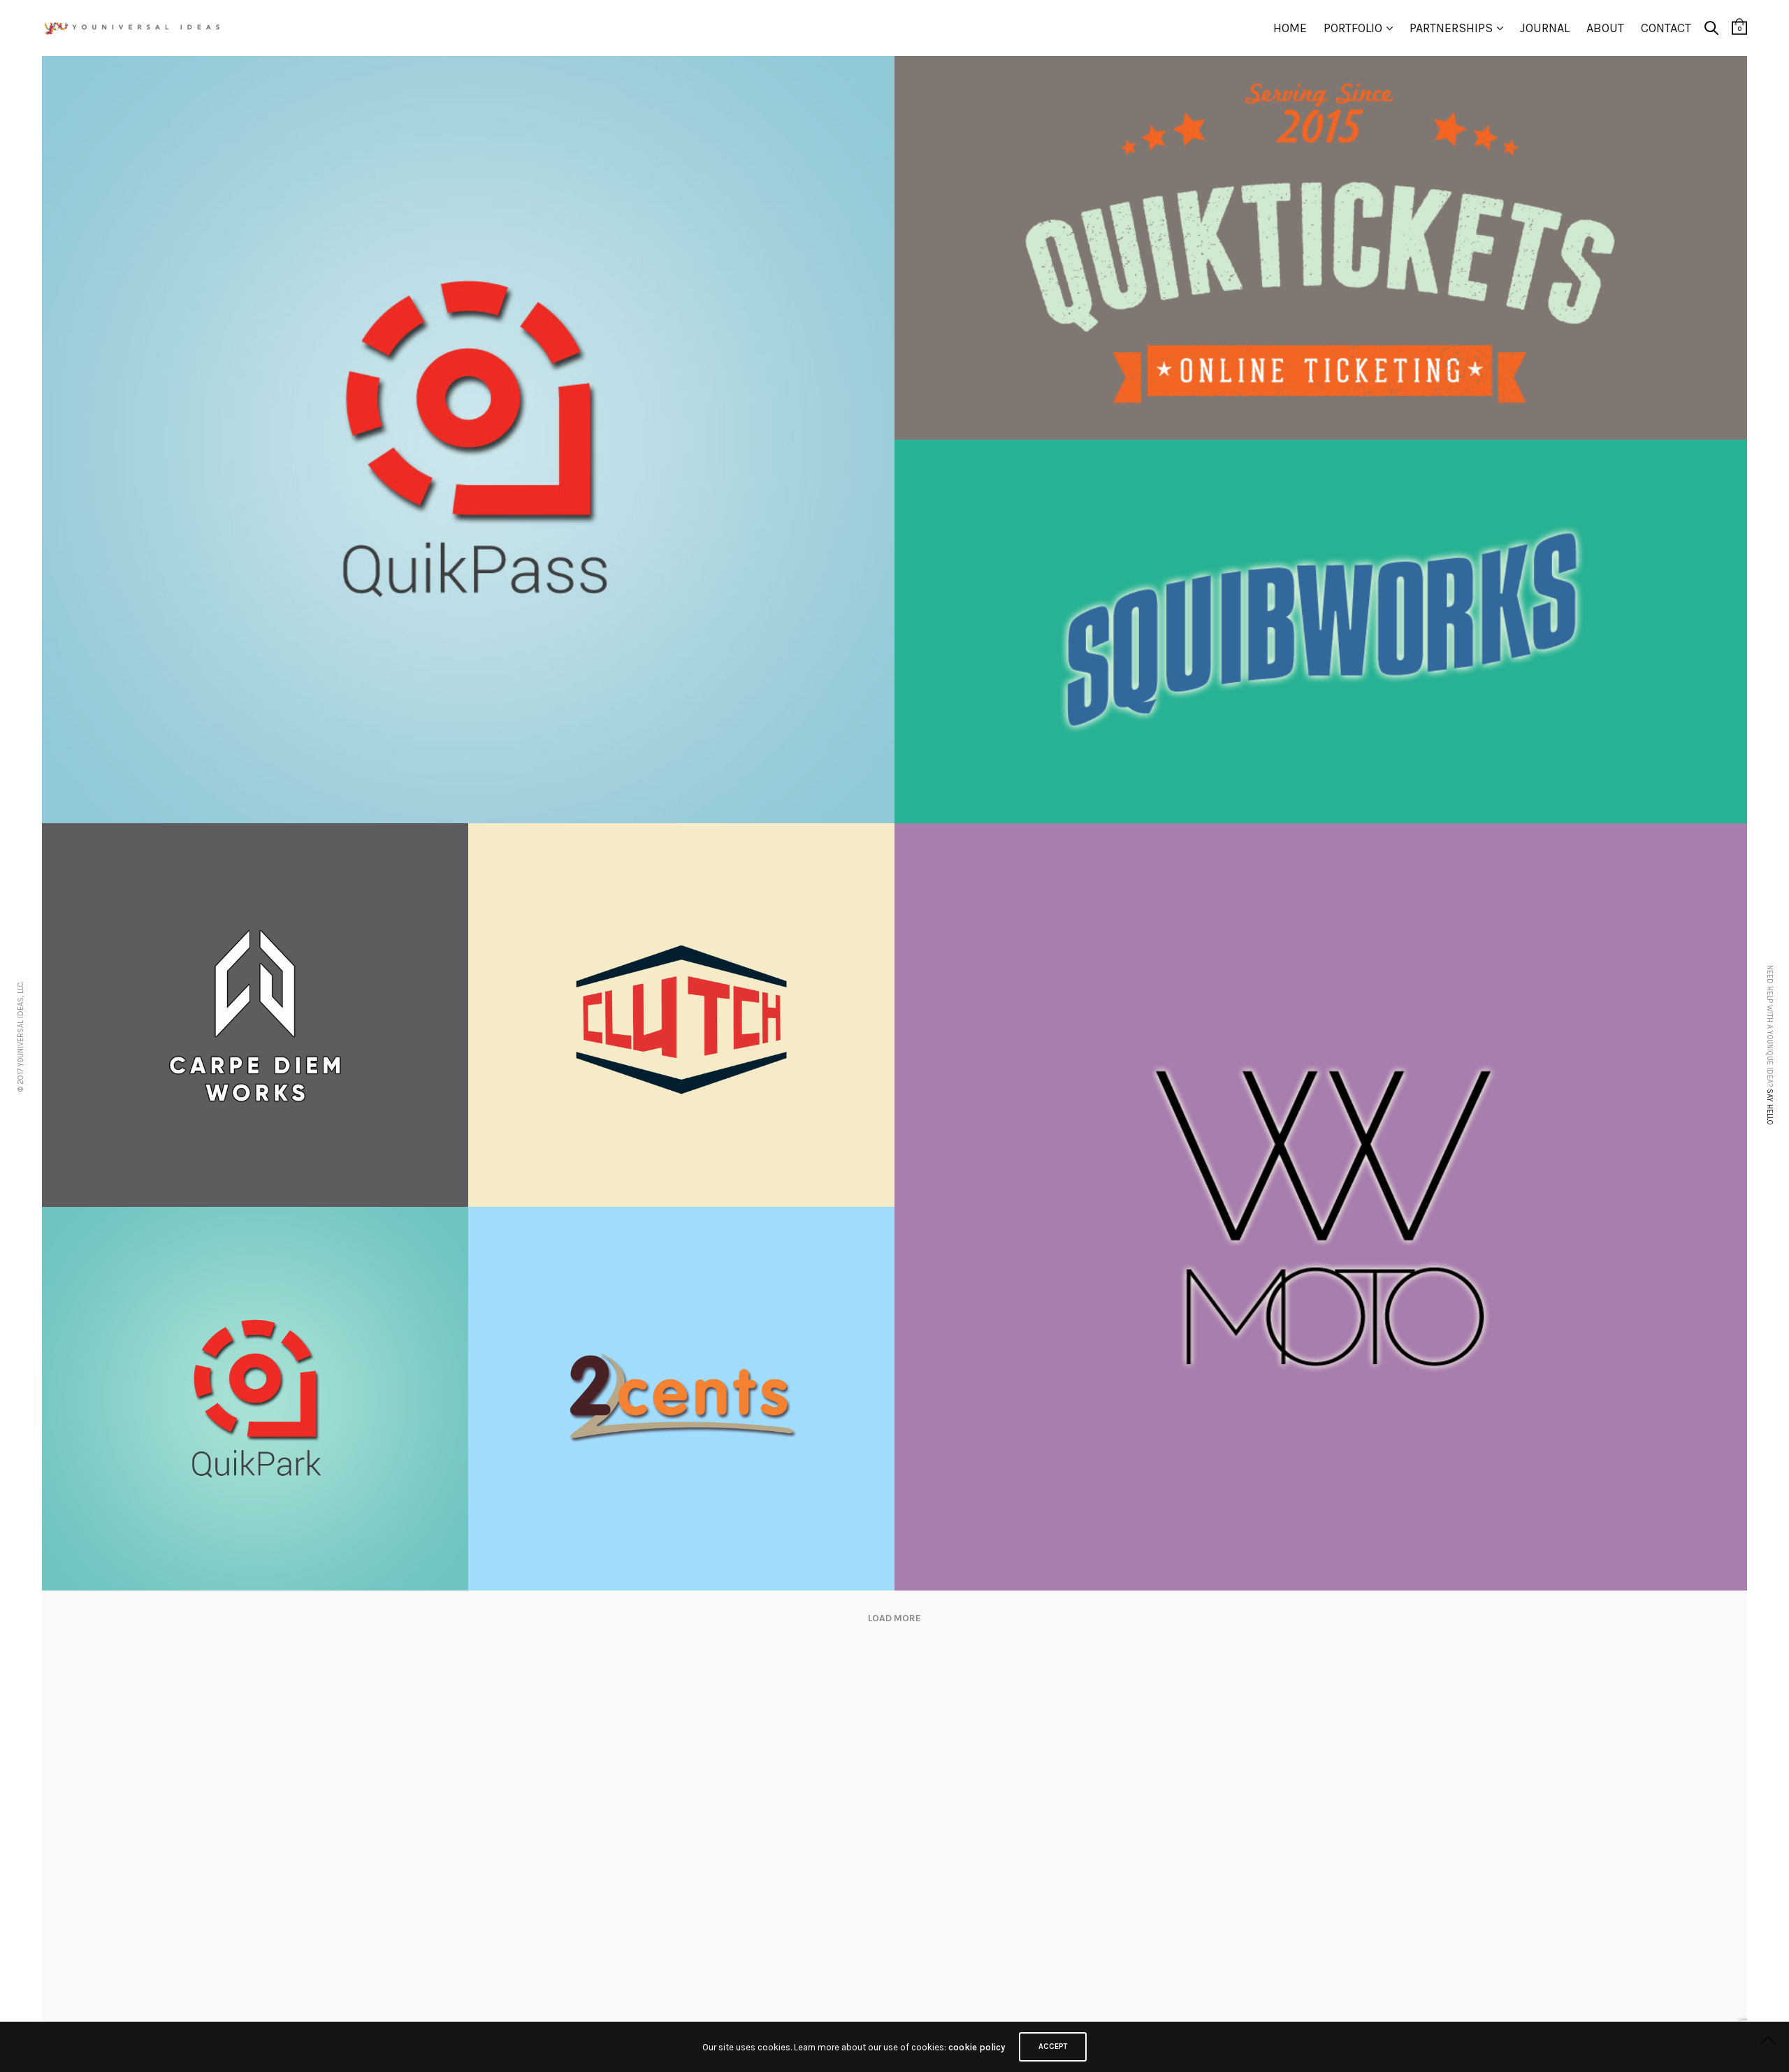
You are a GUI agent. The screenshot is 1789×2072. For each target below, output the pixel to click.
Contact (1666, 28)
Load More (894, 1618)
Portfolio (1353, 28)
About (1605, 28)
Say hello (1770, 1107)
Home (1290, 28)
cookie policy (977, 2047)
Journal (1545, 28)
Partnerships (1451, 28)
